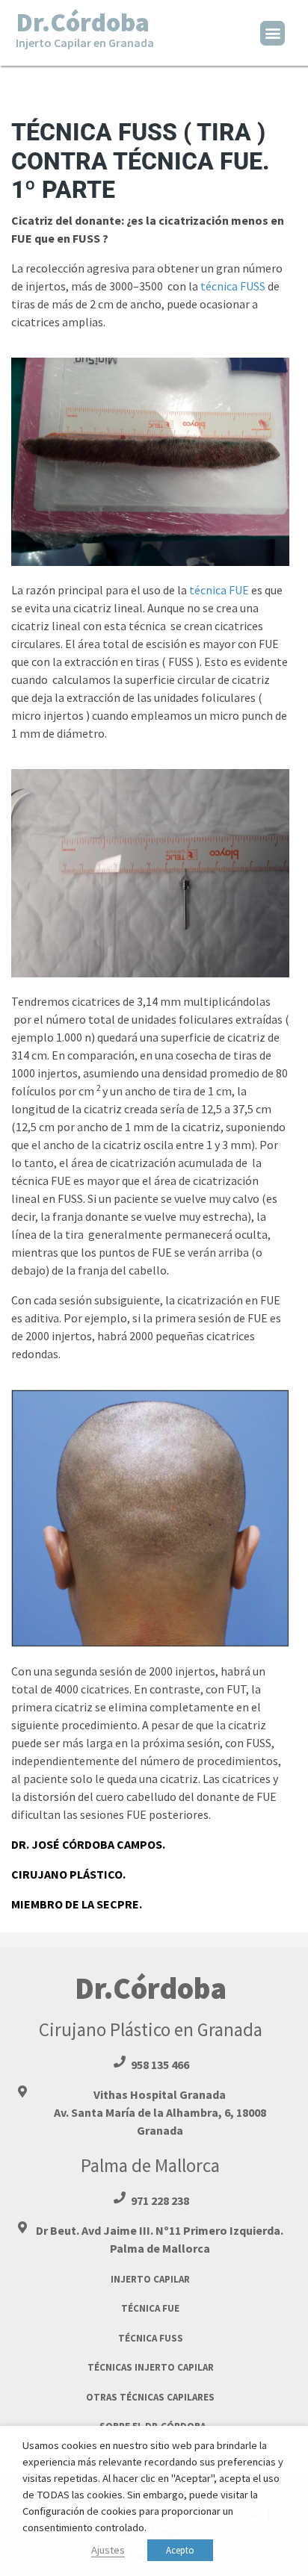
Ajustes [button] (108, 2550)
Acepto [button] (180, 2550)
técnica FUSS (234, 286)
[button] (272, 33)
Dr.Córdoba (85, 28)
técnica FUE (219, 590)
